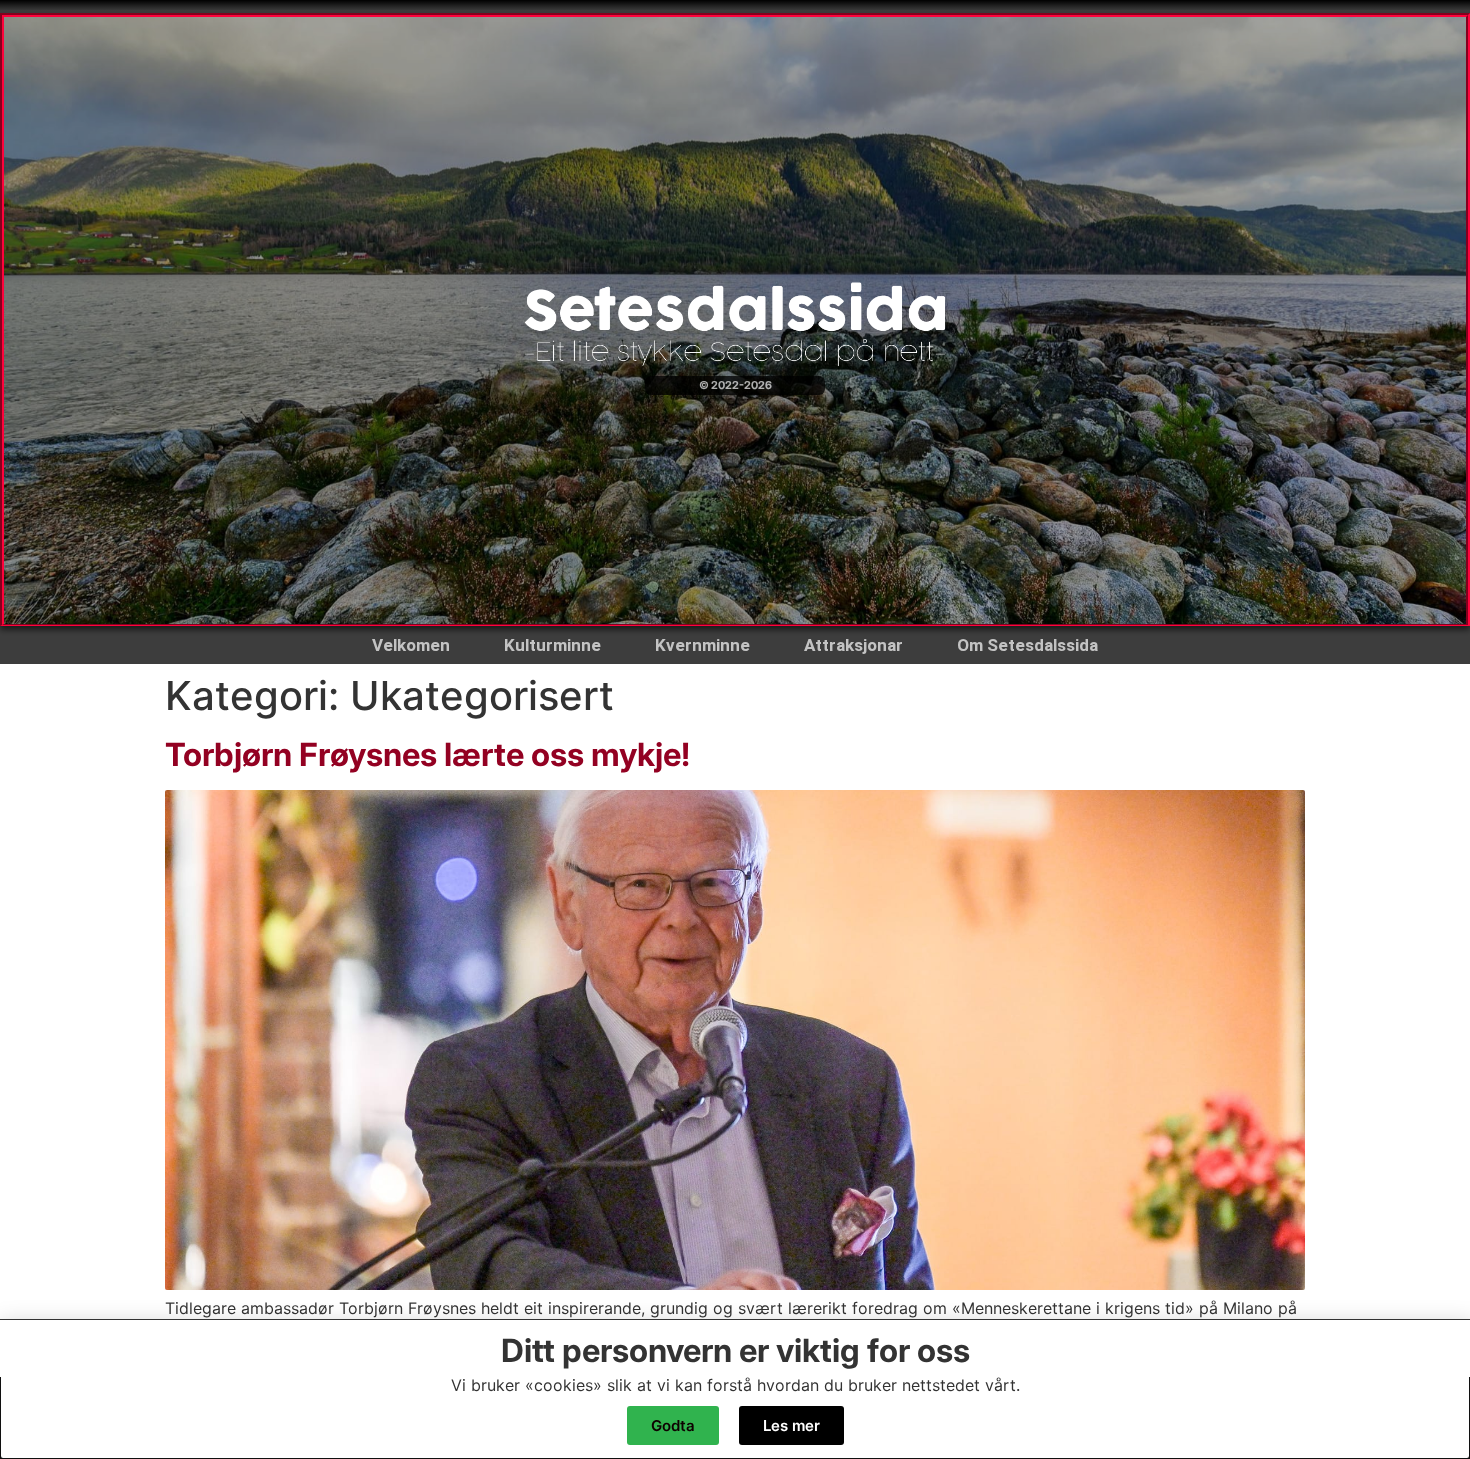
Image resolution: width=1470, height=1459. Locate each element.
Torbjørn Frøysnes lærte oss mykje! (427, 754)
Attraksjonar (853, 645)
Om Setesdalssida (1027, 645)
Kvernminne (702, 645)
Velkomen (411, 645)
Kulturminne (552, 645)
